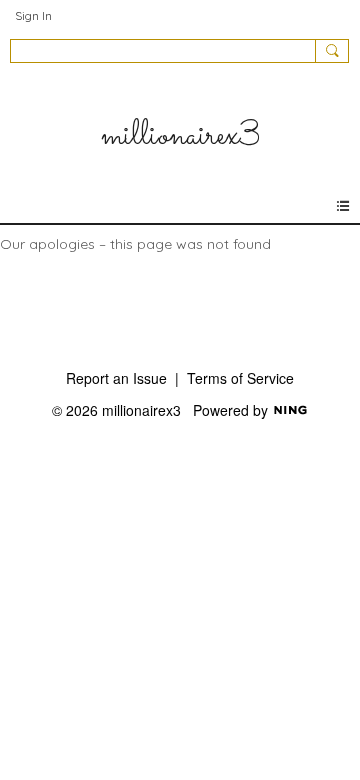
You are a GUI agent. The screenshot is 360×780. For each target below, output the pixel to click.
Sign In (33, 15)
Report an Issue (116, 378)
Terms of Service (240, 378)
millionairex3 (180, 136)
